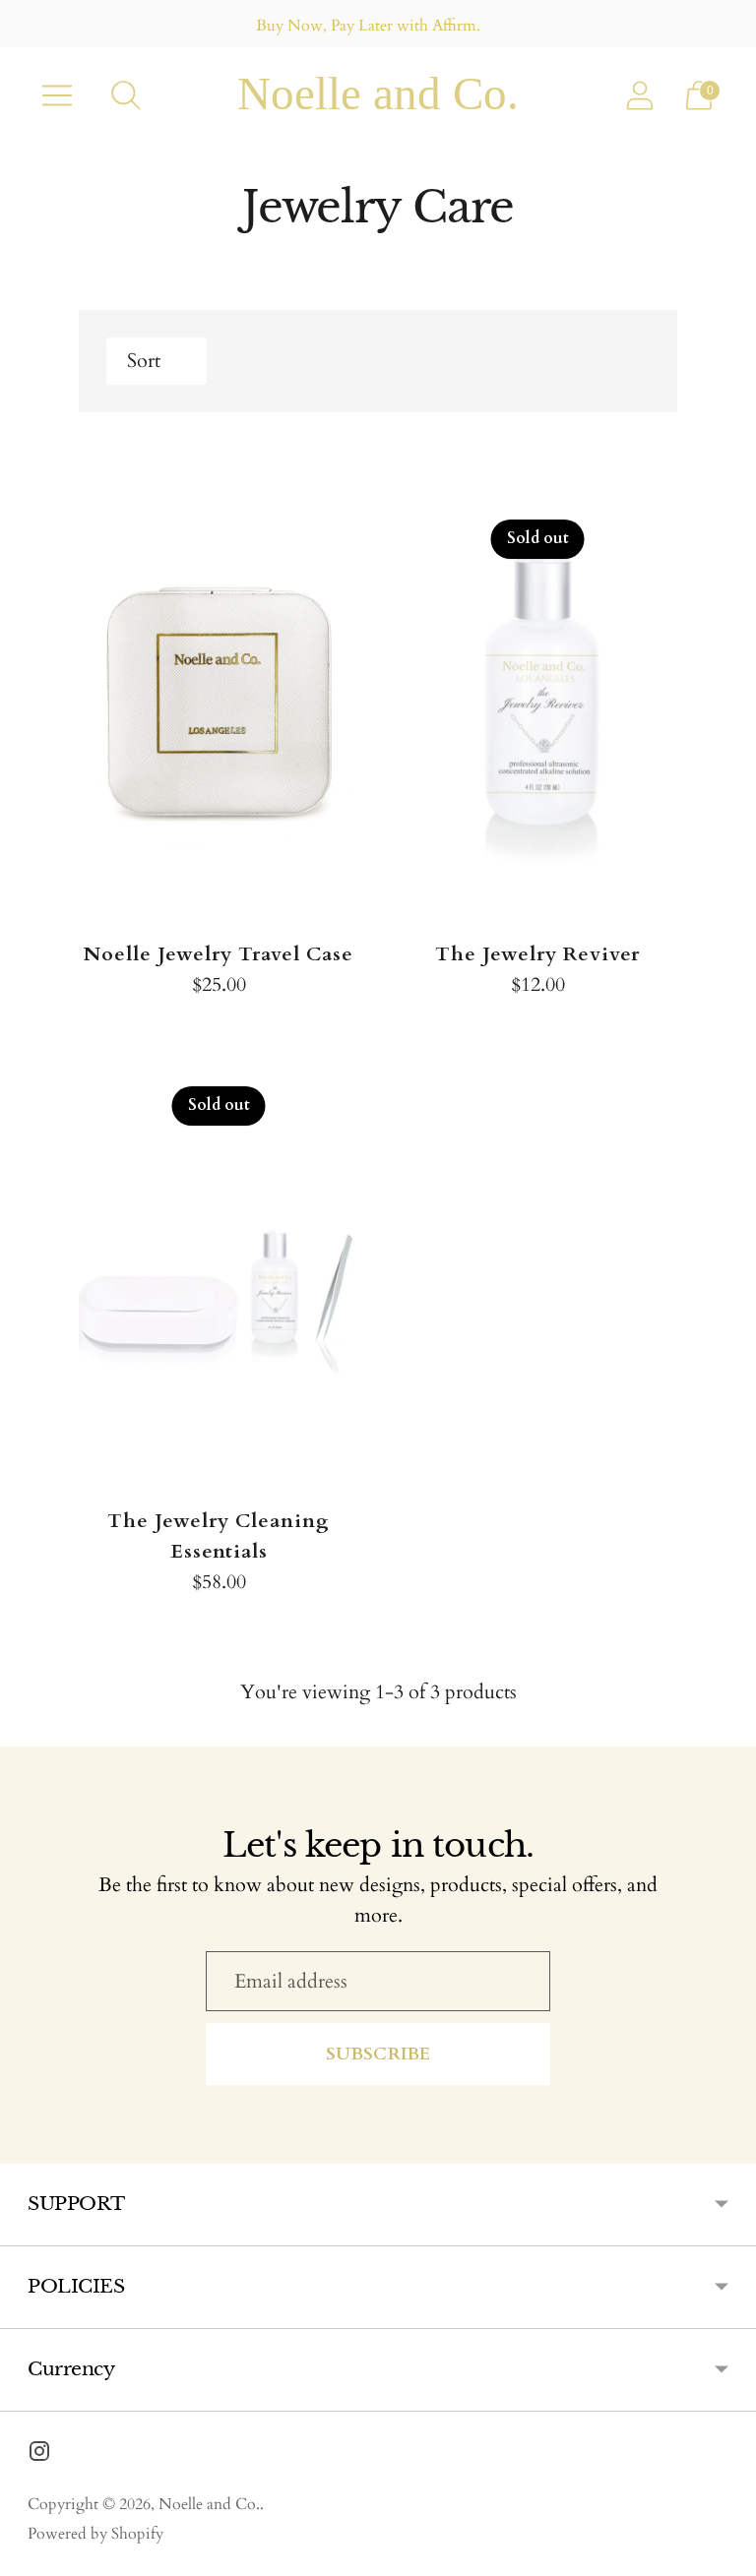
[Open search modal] (126, 95)
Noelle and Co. (209, 2504)
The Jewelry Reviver (537, 954)
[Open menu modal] (57, 95)
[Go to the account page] (640, 95)
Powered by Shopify (95, 2534)
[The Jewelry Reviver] (537, 702)
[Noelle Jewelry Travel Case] (219, 702)
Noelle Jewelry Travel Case (219, 954)
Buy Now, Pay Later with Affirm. (368, 26)
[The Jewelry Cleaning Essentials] (219, 1268)
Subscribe (378, 2054)
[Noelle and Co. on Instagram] (39, 2455)
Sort (144, 361)
